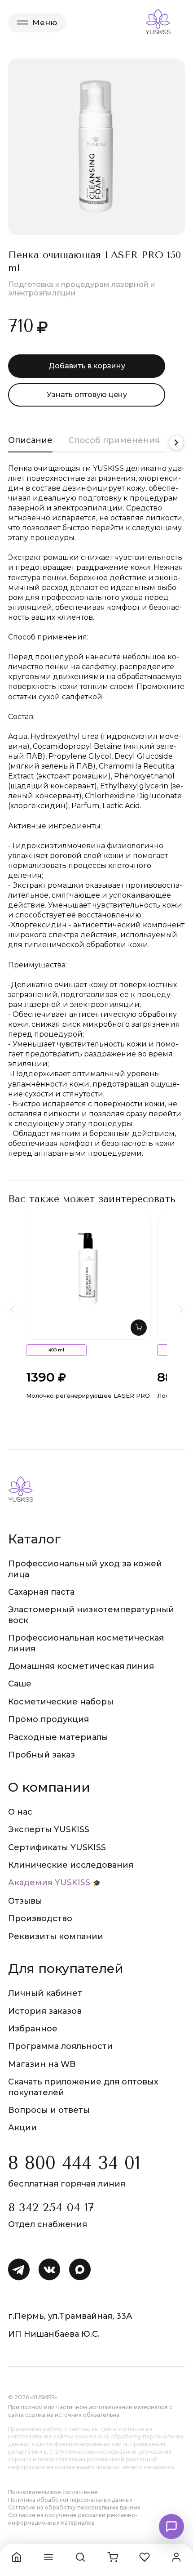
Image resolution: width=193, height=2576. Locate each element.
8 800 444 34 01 (74, 2163)
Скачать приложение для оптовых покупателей (83, 2087)
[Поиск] (80, 2557)
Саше (20, 1684)
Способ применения (114, 440)
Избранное (33, 2029)
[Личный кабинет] (176, 2557)
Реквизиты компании (56, 1936)
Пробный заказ (42, 1755)
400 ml (56, 1350)
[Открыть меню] (48, 2557)
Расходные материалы (58, 1737)
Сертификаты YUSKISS (57, 1847)
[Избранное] (145, 2557)
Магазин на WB (42, 2064)
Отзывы (25, 1901)
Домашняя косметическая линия (81, 1666)
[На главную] (17, 2557)
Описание (30, 440)
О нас (20, 1812)
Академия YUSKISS (49, 1883)
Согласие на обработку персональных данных (74, 2507)
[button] (139, 1328)
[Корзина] (113, 2557)
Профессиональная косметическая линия (86, 1643)
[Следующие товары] (181, 1309)
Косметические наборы (61, 1702)
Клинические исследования (71, 1865)
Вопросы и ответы (49, 2110)
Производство (40, 1919)
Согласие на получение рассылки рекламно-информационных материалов (73, 2519)
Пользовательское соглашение (53, 2492)
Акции (22, 2128)
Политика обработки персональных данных (70, 2500)
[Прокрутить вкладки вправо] (176, 443)
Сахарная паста (41, 1592)
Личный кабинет (45, 1993)
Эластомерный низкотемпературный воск (91, 1615)
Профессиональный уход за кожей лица (85, 1569)
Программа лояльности (60, 2046)
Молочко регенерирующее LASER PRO (88, 1395)
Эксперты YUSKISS (49, 1829)
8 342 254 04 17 (51, 2207)
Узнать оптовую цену (87, 395)
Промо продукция (48, 1719)
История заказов (45, 2011)
